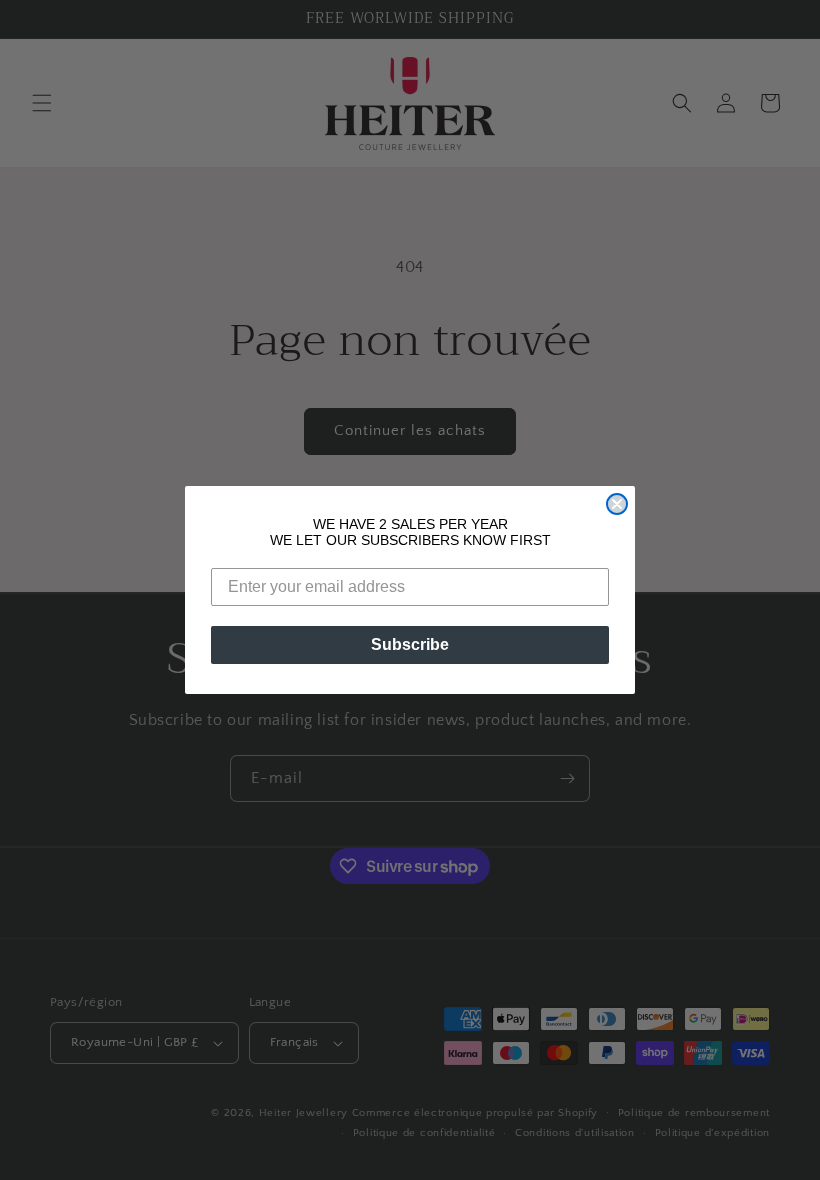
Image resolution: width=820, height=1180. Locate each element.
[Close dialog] (617, 504)
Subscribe (410, 644)
